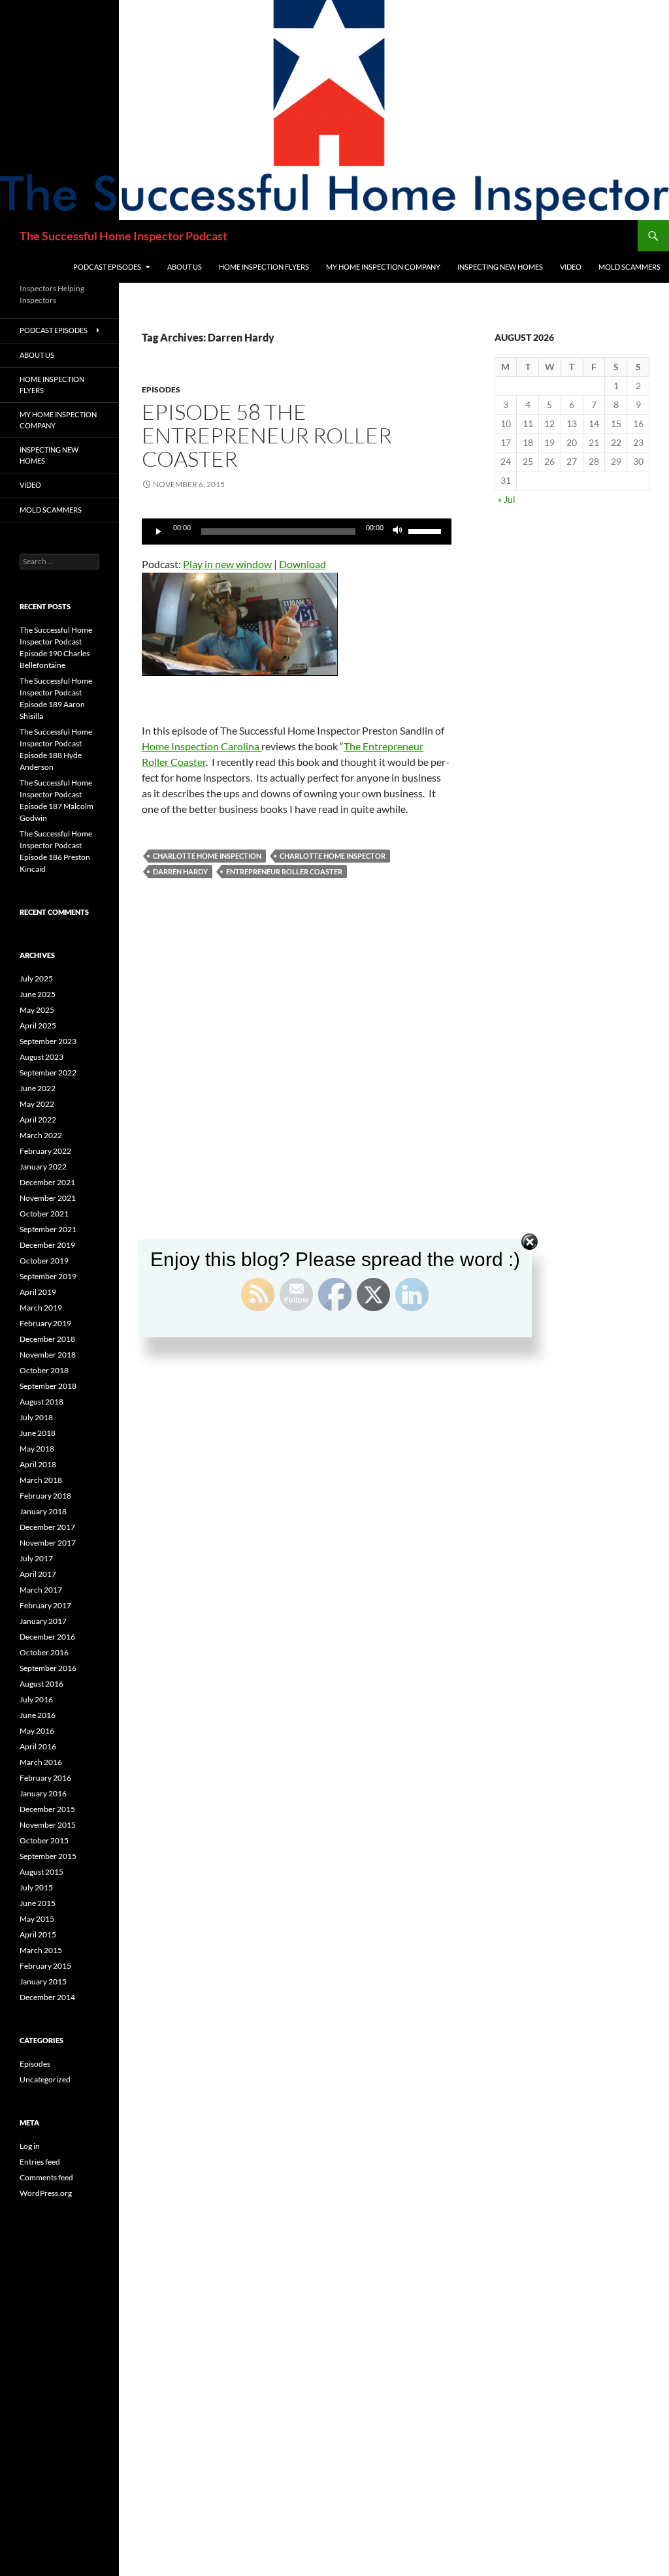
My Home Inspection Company (383, 267)
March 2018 (41, 1480)
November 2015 (48, 1825)
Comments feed (46, 2177)
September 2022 (48, 1073)
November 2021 (48, 1198)
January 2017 (43, 1621)
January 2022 (43, 1167)
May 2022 (37, 1104)
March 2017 (41, 1590)
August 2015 (41, 1872)
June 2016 (38, 1715)
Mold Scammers (629, 267)
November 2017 (48, 1543)
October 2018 (44, 1370)
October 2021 (44, 1214)
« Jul (507, 499)
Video (571, 267)
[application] (297, 532)
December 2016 (47, 1637)
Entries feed (40, 2162)
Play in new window (227, 564)
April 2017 (38, 1574)
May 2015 (37, 1919)
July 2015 (36, 1887)
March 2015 (41, 1950)
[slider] (427, 530)
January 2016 (43, 1793)
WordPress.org (46, 2193)
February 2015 (45, 1966)
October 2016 (44, 1652)
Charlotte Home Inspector (333, 856)
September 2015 (48, 1856)
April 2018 (38, 1464)
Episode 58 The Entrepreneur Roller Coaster (267, 435)
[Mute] (398, 532)
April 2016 (38, 1746)
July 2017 (36, 1558)
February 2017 (45, 1605)
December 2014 (47, 1997)
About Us (185, 267)
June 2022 (38, 1088)
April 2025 (38, 1026)
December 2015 (47, 1809)
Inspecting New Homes (500, 267)
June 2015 (38, 1903)
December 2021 (47, 1182)
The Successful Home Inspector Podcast (123, 236)
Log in (30, 2146)
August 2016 (41, 1684)
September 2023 (48, 1041)
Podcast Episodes (107, 267)
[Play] (159, 532)
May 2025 (37, 1010)
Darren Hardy (180, 871)
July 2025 (36, 978)
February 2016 (45, 1778)
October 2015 (44, 1840)
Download (302, 564)
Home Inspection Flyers (264, 267)
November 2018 (48, 1355)
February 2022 (45, 1151)
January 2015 (43, 1981)
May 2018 (37, 1449)
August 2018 (41, 1402)
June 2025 (38, 994)
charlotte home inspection (207, 856)
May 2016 (37, 1731)
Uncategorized (45, 2079)
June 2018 (38, 1433)
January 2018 (43, 1511)
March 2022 (41, 1135)
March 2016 (41, 1762)
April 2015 (38, 1934)
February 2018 (45, 1496)
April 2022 (38, 1120)
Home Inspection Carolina (202, 746)
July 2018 (36, 1417)
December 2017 (47, 1527)
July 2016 (36, 1699)
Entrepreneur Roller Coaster (284, 871)
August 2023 (41, 1057)
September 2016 (48, 1668)
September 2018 (48, 1386)
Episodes (161, 390)
